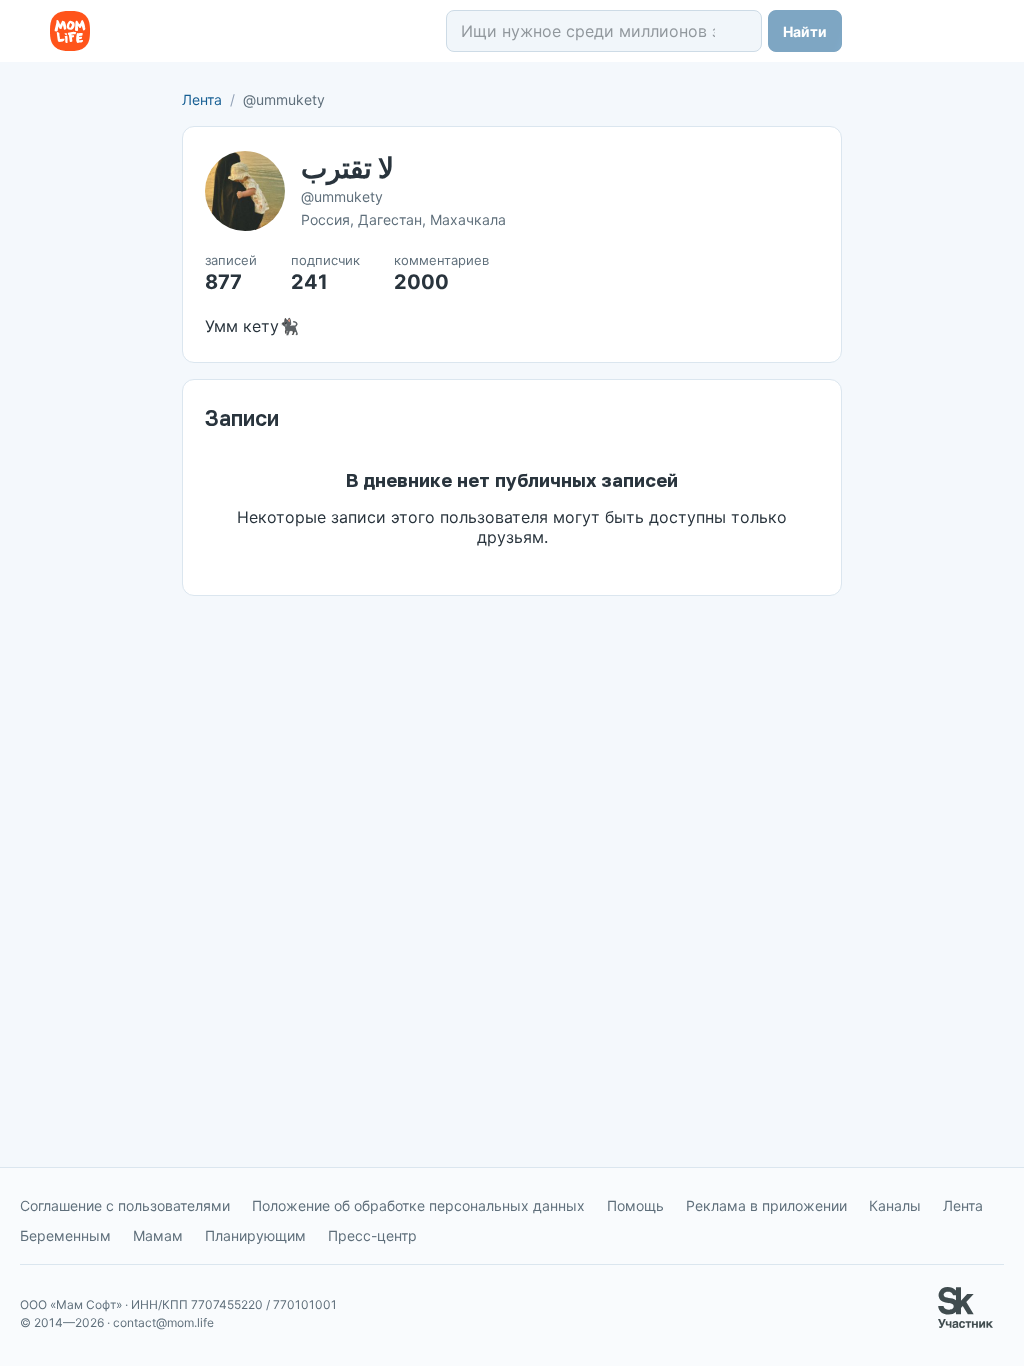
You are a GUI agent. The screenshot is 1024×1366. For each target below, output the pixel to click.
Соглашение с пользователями (125, 1205)
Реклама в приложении (766, 1205)
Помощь (635, 1205)
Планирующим (255, 1235)
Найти (805, 31)
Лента (202, 99)
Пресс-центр (372, 1235)
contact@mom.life (163, 1322)
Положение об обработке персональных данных (418, 1205)
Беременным (65, 1235)
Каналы (895, 1205)
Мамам (158, 1235)
